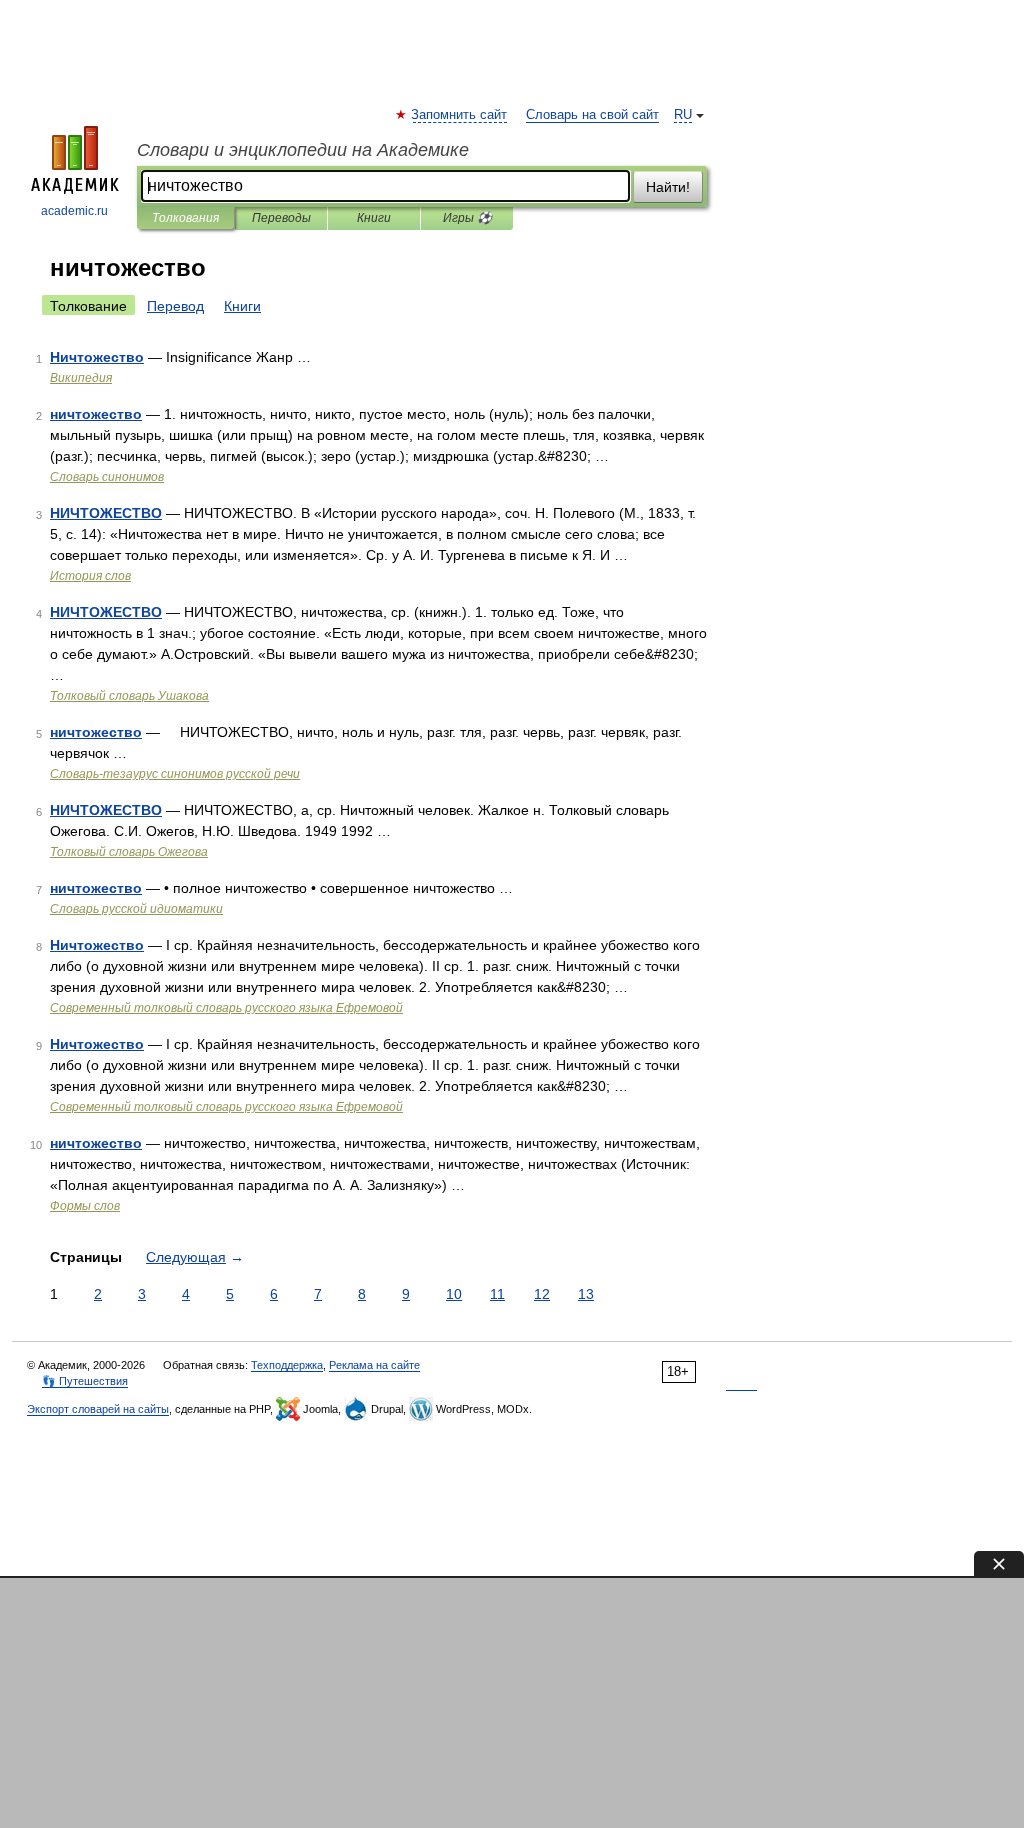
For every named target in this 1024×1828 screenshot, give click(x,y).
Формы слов (85, 1206)
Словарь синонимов (107, 477)
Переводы (281, 218)
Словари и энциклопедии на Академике (303, 150)
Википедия (81, 378)
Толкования (185, 218)
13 (586, 1294)
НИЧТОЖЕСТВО (106, 513)
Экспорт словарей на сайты (98, 1409)
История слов (90, 576)
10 (454, 1294)
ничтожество (96, 414)
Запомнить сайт (460, 115)
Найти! (668, 187)
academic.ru (74, 211)
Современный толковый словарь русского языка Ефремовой (226, 1008)
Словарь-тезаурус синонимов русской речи (175, 774)
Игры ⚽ (467, 218)
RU (683, 115)
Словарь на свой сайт (592, 115)
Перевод (175, 306)
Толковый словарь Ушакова (129, 696)
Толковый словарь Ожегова (129, 852)
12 (542, 1294)
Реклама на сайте (374, 1365)
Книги (374, 218)
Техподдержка (287, 1365)
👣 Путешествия (85, 1381)
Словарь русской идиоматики (136, 909)
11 (497, 1294)
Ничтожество (97, 357)
